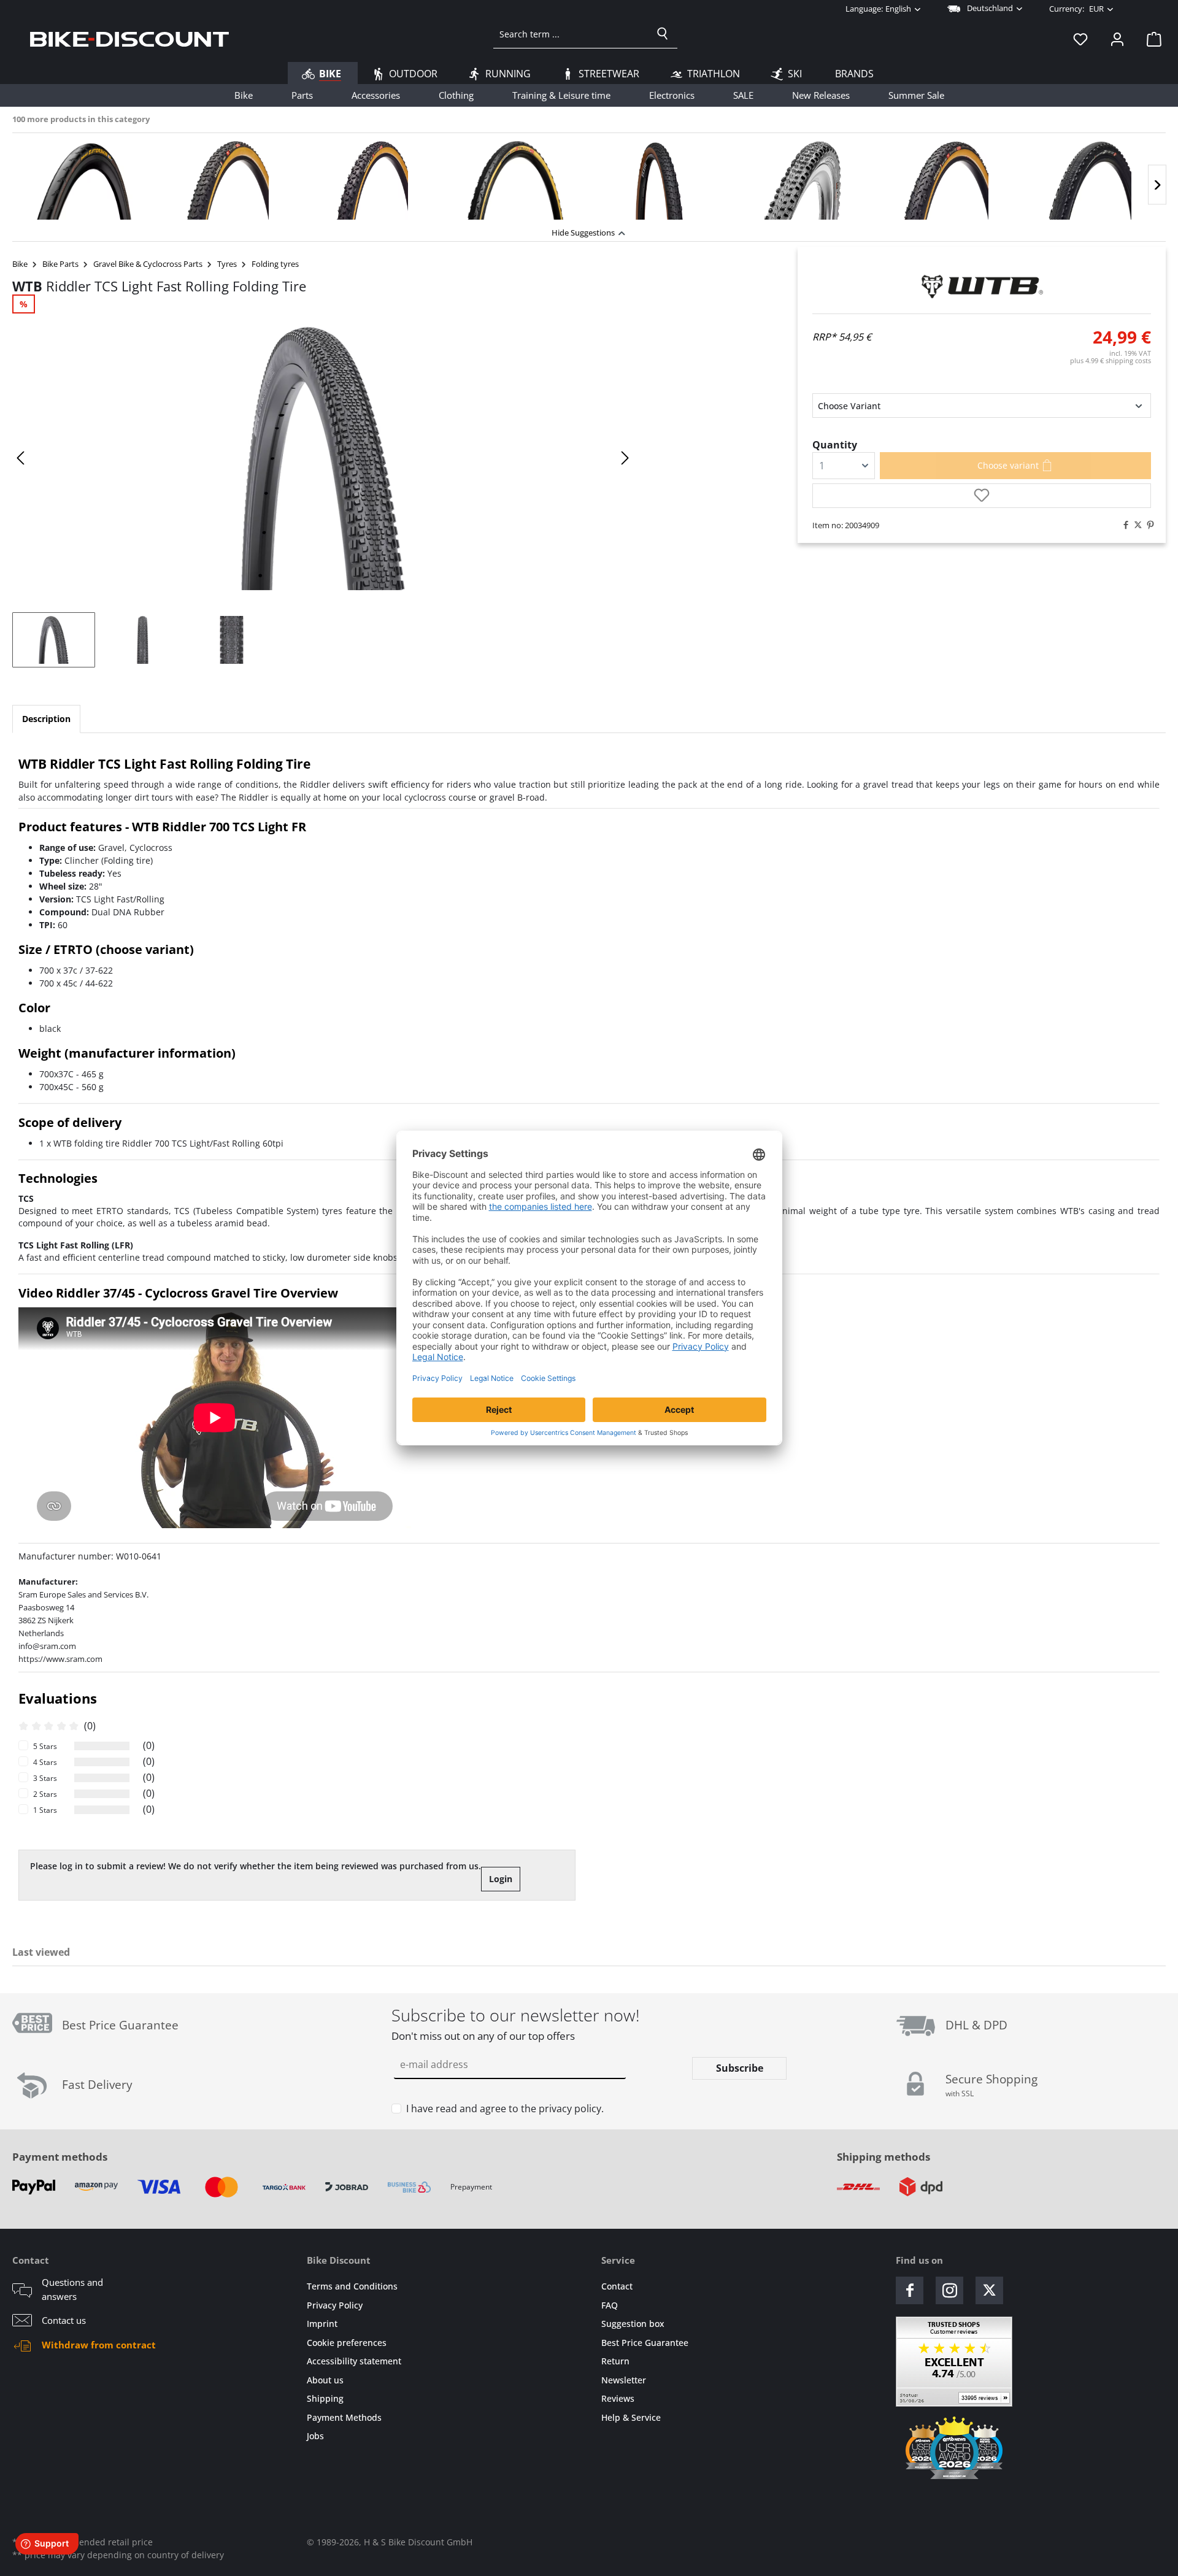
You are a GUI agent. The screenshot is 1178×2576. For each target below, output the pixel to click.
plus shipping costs (1111, 360)
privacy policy (570, 2109)
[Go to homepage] (129, 39)
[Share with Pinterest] (1147, 525)
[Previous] (21, 458)
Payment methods (60, 2157)
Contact (617, 2286)
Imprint (322, 2324)
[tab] (46, 719)
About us (325, 2380)
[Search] (663, 34)
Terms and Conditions (352, 2286)
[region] (589, 177)
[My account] (1117, 39)
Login (501, 1879)
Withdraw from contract (99, 2345)
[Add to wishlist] (982, 496)
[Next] (1157, 185)
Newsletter (624, 2380)
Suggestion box (633, 2324)
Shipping (325, 2398)
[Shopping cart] (1150, 39)
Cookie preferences (347, 2343)
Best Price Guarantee (645, 2343)
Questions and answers (72, 2289)
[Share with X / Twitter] (1135, 525)
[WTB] (982, 286)
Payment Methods (344, 2417)
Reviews (618, 2398)
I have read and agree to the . (505, 2109)
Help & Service (631, 2417)
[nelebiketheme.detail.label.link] (84, 180)
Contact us (64, 2320)
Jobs (315, 2436)
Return (615, 2361)
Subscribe (740, 2068)
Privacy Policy (335, 2305)
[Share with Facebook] (1123, 525)
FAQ (610, 2305)
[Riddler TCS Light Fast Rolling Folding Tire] (323, 458)
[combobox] (571, 34)
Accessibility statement (354, 2361)
